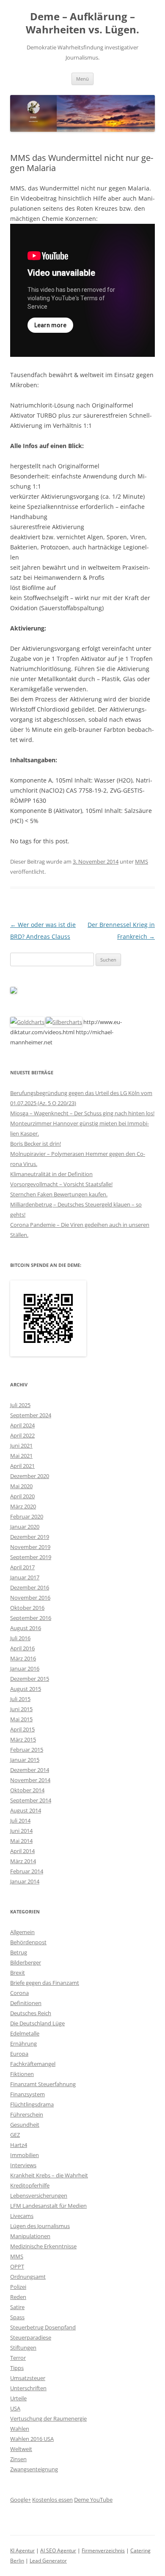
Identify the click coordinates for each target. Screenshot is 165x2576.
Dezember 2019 (30, 1537)
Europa (19, 2054)
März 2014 (23, 1861)
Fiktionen (22, 2074)
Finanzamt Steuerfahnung (43, 2084)
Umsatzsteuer (28, 2378)
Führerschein (27, 2114)
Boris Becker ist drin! (36, 1144)
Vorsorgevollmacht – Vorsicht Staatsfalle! (61, 1184)
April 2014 (22, 1851)
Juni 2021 (21, 1446)
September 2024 (31, 1415)
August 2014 (26, 1810)
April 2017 (22, 1567)
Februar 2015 (27, 1750)
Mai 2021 (21, 1456)
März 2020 (23, 1506)
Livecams (22, 2216)
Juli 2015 (20, 1699)
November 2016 (30, 1598)
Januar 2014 (25, 1881)
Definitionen (26, 2003)
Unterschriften (28, 2388)
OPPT (17, 2266)
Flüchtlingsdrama (32, 2104)
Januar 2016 (25, 1668)
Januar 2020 (25, 1527)
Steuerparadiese (31, 2337)
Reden (18, 2297)
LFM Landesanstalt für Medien (48, 2206)
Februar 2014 (27, 1871)
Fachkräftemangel (33, 2064)
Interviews (23, 2165)
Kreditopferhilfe (30, 2185)
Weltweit (21, 2449)
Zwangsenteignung (34, 2469)
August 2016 (26, 1628)
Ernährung (23, 2043)
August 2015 (26, 1689)
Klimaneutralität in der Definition (51, 1174)
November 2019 (30, 1547)
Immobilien (25, 2155)
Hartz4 (19, 2145)
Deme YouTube (93, 2500)
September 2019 (31, 1557)
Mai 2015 (21, 1719)
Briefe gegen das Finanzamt (45, 1983)
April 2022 (22, 1435)
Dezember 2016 (30, 1587)
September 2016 (31, 1618)
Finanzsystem (27, 2094)
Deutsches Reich (31, 2013)
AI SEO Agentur (58, 2550)
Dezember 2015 (30, 1679)
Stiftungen (23, 2348)
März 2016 (23, 1658)
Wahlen (20, 2429)
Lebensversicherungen (39, 2196)
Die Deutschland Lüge (37, 2023)
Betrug (19, 1952)
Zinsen (18, 2459)
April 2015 (22, 1729)
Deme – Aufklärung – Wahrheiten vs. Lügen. (82, 23)
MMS (142, 861)
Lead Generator (48, 2561)
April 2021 (22, 1466)
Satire (17, 2307)
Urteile (18, 2398)
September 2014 (31, 1800)
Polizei (18, 2287)
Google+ (21, 2500)
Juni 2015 (21, 1709)
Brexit (18, 1973)
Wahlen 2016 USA (32, 2439)
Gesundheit (25, 2125)
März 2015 (23, 1739)
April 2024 (22, 1425)
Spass (17, 2317)
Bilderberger (26, 1962)
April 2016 (22, 1648)
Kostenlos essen (52, 2500)
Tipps (17, 2368)
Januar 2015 (25, 1760)
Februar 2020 (27, 1516)
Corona (19, 1993)
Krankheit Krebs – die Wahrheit (49, 2175)
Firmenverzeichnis (103, 2550)
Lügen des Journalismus (40, 2226)
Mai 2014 (21, 1841)
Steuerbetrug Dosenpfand (43, 2327)
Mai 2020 (21, 1486)
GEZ (15, 2135)
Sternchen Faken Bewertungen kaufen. (59, 1194)
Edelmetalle (25, 2033)
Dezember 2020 (30, 1476)
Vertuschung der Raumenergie (48, 2418)
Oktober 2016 (27, 1608)
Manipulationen (30, 2236)
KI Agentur (22, 2550)
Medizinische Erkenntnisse (43, 2246)
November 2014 (30, 1780)
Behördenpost (28, 1942)
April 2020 (22, 1496)
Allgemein (22, 1932)
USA (15, 2408)
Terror (18, 2358)
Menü (82, 79)
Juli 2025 (20, 1405)
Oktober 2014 (27, 1790)
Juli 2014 (20, 1821)
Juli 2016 (20, 1638)
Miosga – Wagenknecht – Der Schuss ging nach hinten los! (82, 1113)
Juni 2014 (21, 1831)
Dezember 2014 (30, 1770)
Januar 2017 (25, 1577)
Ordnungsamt (28, 2277)
